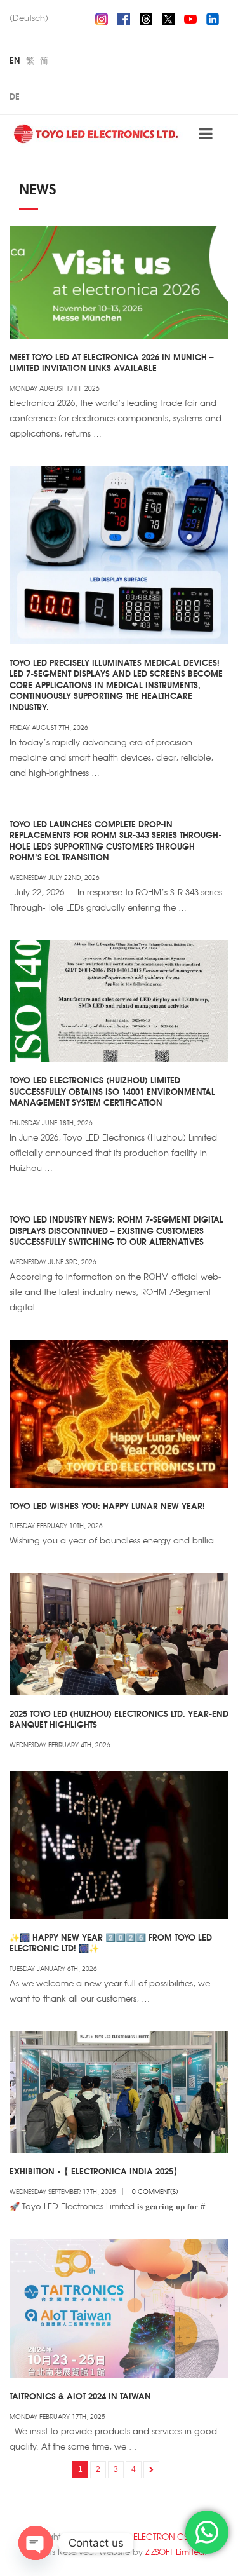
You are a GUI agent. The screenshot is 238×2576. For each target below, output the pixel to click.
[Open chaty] (36, 2543)
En (15, 60)
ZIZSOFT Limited (175, 2552)
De (15, 96)
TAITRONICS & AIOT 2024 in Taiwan (80, 2396)
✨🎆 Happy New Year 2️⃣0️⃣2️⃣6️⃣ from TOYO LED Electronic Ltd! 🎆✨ (111, 1942)
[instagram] (102, 17)
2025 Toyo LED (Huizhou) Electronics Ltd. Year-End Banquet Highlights (119, 1719)
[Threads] (146, 17)
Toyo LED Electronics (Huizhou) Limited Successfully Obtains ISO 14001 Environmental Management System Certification (112, 1091)
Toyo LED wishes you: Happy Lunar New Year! (107, 1505)
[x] (168, 17)
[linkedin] (213, 17)
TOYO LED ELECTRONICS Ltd (148, 2536)
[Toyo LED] (97, 133)
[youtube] (190, 17)
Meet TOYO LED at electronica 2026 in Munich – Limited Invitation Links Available (112, 362)
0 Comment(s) (155, 2191)
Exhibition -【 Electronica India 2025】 (96, 2171)
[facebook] (124, 17)
